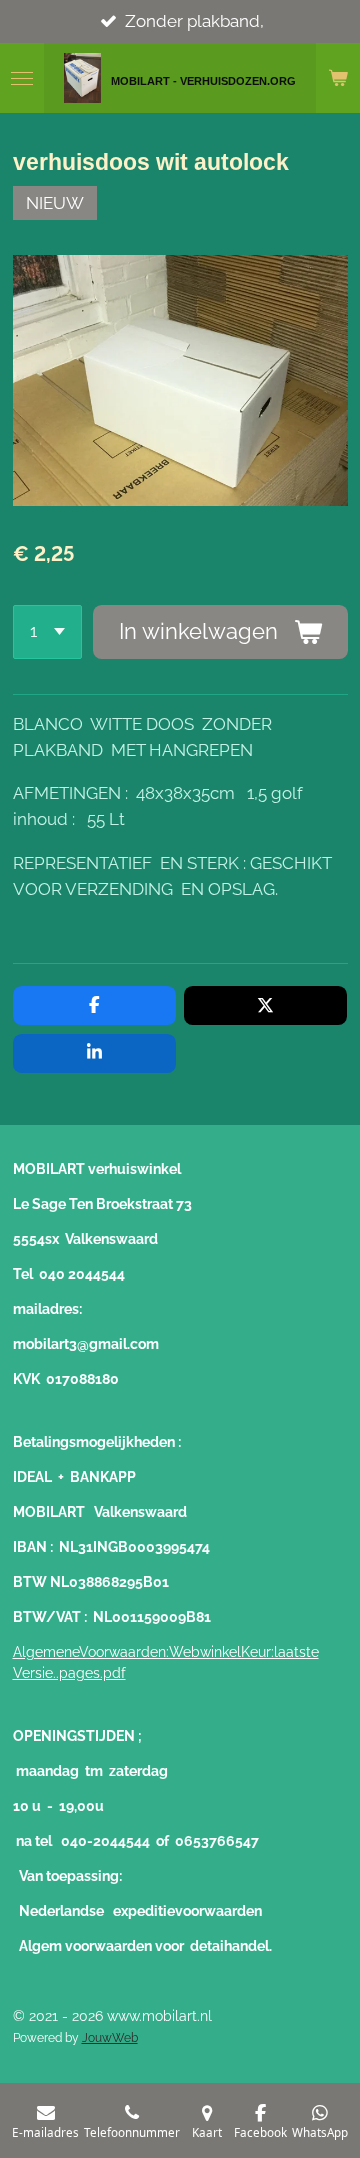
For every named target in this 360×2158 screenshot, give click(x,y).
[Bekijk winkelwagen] (338, 78)
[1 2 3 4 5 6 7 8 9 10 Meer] (47, 632)
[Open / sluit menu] (22, 78)
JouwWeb (110, 2038)
